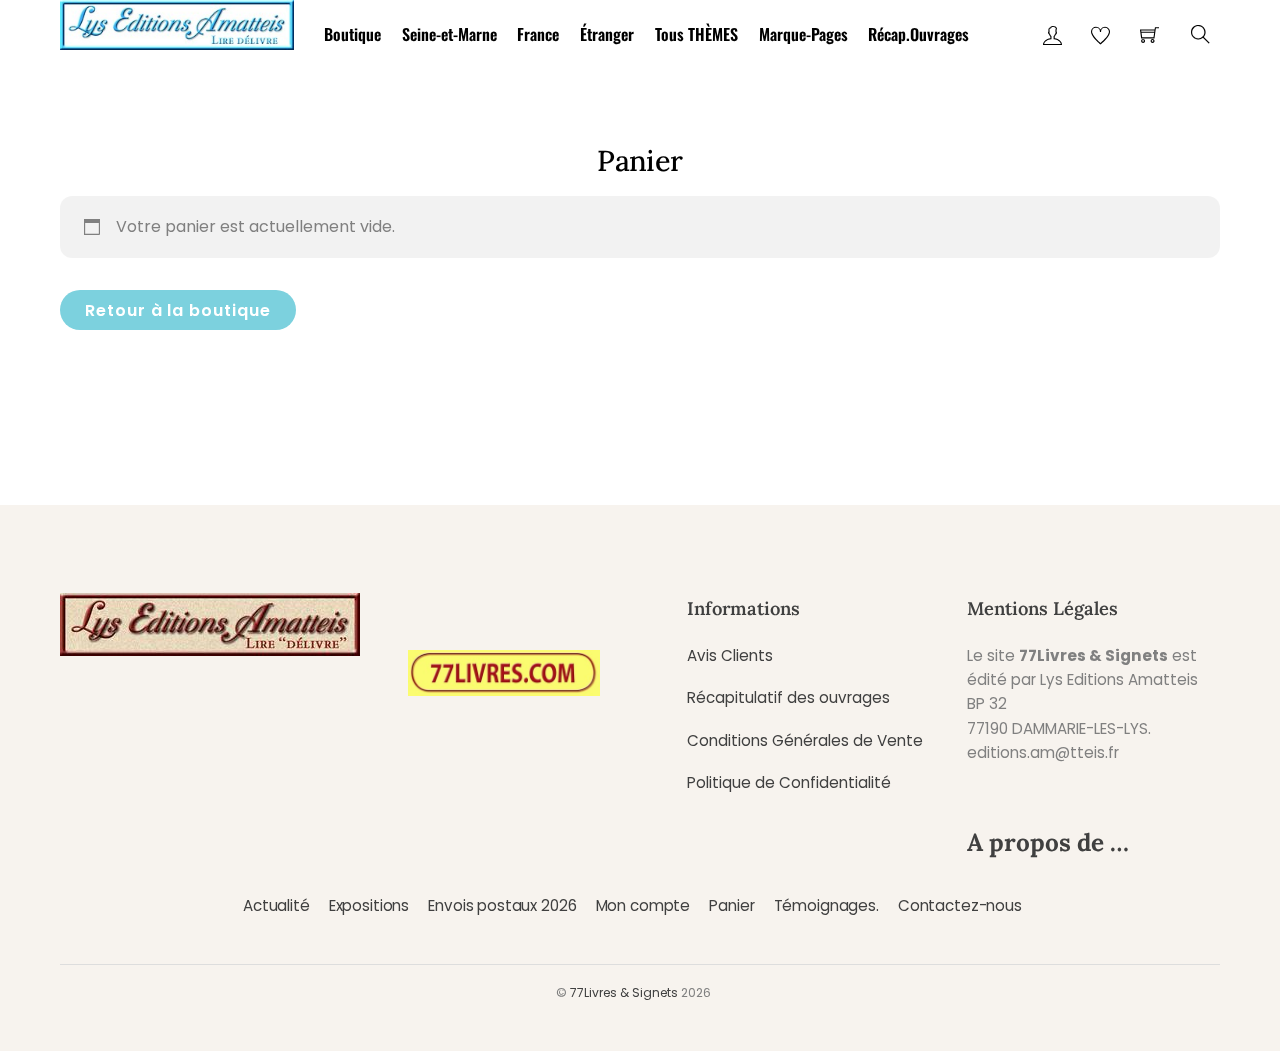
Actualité (276, 905)
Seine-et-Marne (449, 34)
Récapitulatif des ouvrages (788, 697)
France (538, 34)
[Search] (1200, 34)
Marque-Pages (803, 34)
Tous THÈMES (696, 34)
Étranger (607, 34)
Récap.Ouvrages (918, 34)
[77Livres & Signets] (177, 21)
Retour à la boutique (178, 310)
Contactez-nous (960, 905)
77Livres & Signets (624, 992)
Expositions (369, 905)
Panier (731, 905)
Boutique (352, 34)
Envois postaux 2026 (502, 905)
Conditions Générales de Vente (805, 740)
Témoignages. (826, 905)
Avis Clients (730, 655)
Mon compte (643, 905)
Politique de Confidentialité (789, 782)
